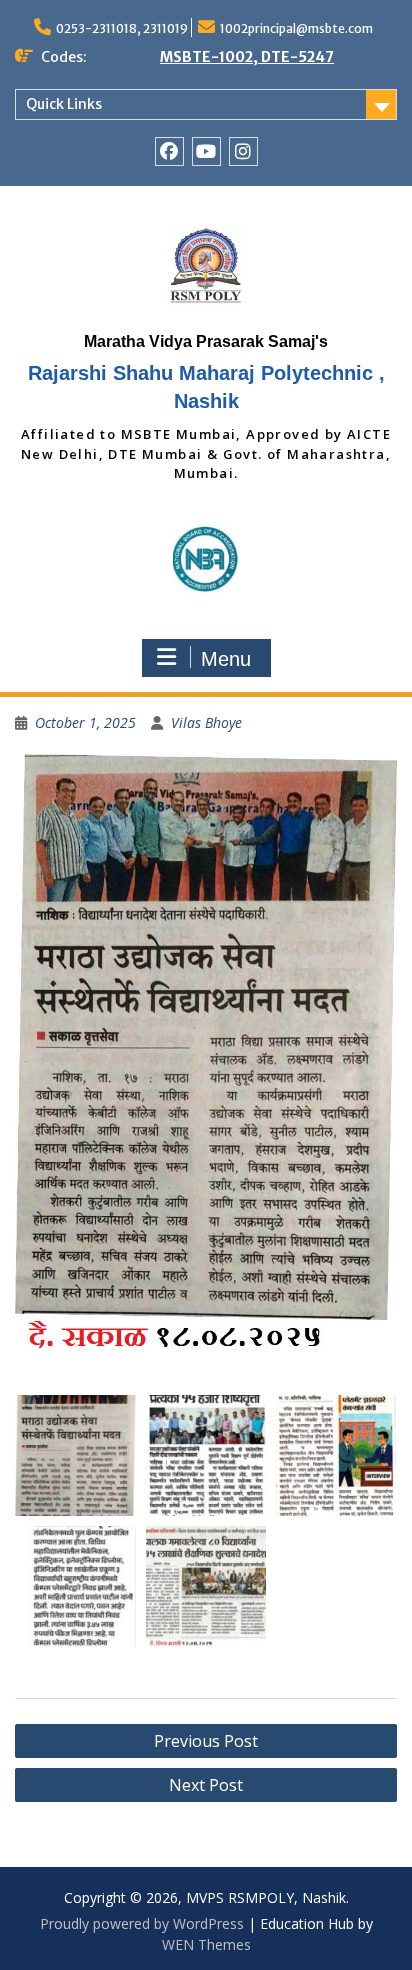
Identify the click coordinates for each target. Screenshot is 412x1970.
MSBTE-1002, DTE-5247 (247, 57)
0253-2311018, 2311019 (122, 28)
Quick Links (64, 104)
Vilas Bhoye (206, 722)
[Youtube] (206, 151)
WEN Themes (206, 1944)
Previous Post (206, 1741)
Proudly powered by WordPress (142, 1923)
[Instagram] (243, 151)
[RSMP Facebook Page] (169, 151)
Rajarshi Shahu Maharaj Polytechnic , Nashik (206, 387)
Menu (226, 659)
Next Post (206, 1785)
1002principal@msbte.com (296, 28)
